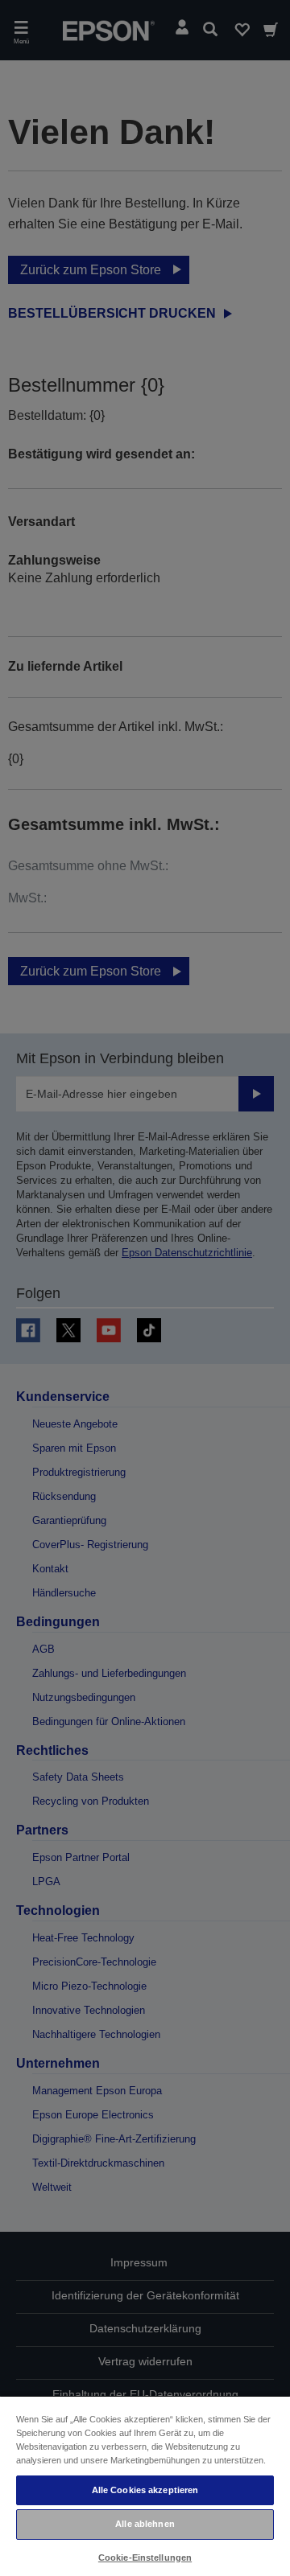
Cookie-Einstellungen (145, 2558)
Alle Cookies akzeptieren (145, 2490)
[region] (145, 2486)
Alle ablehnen (145, 2524)
